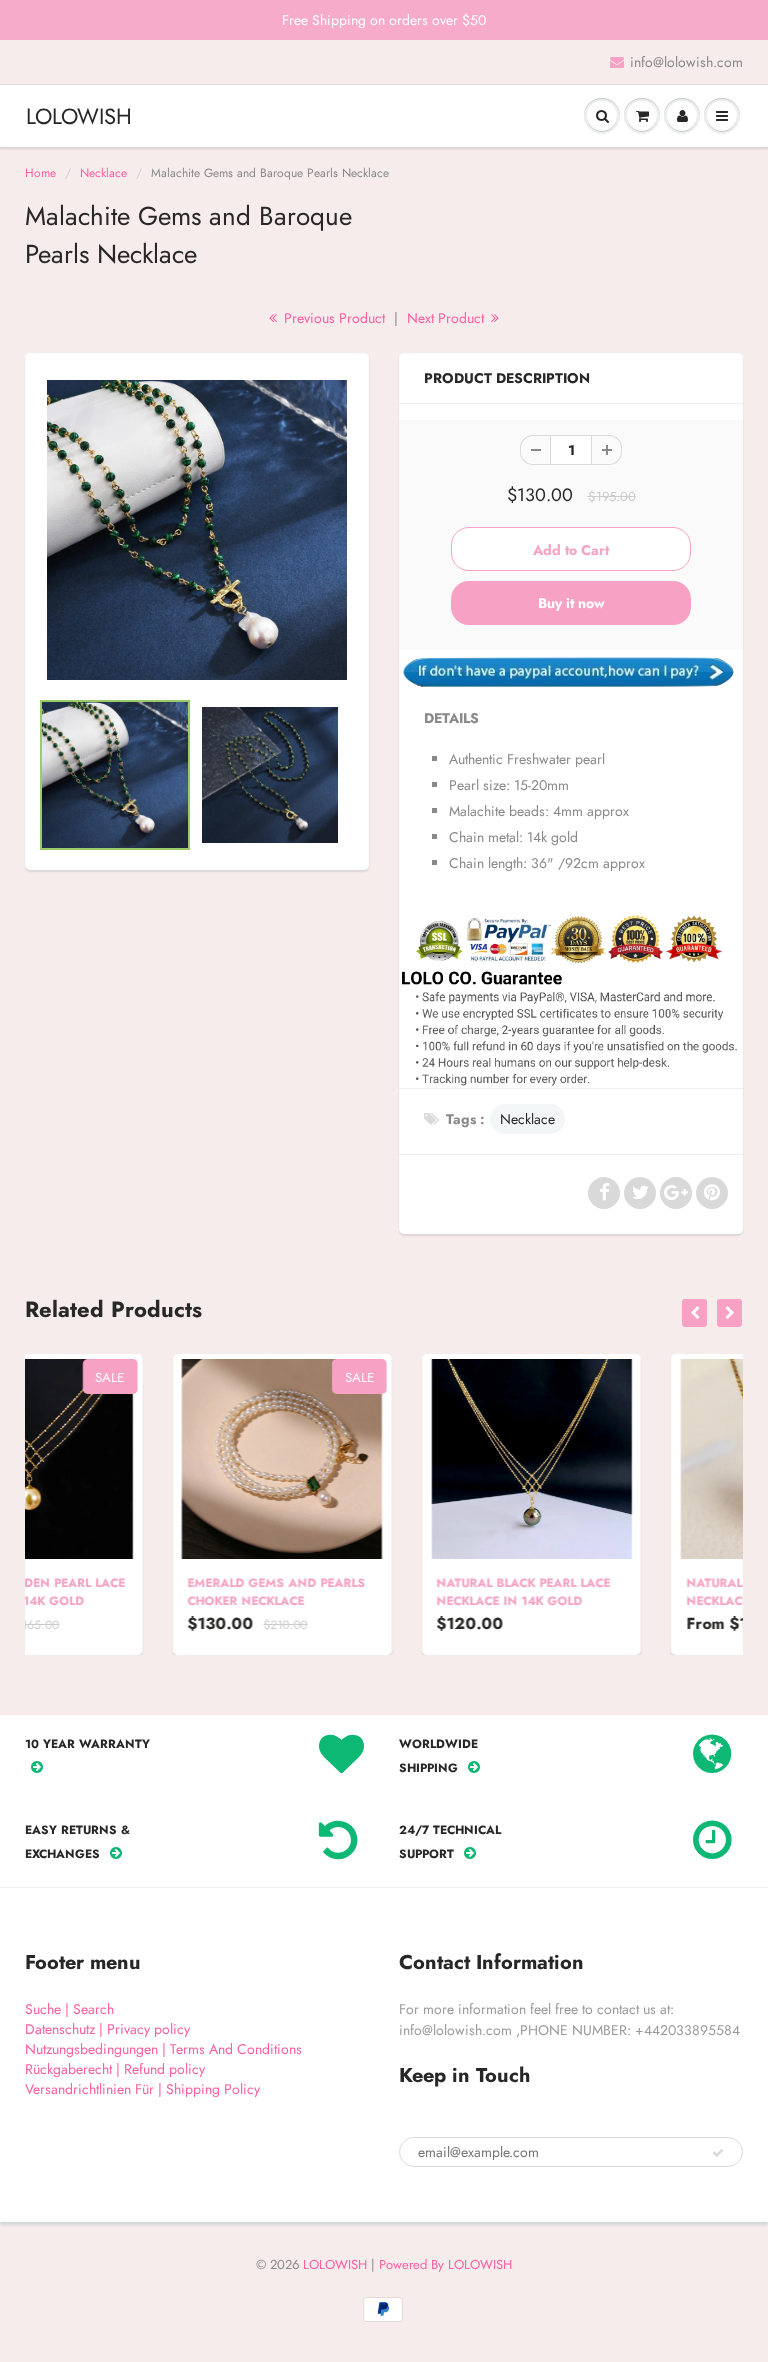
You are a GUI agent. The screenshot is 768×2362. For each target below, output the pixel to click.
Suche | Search (69, 2009)
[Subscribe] (718, 2153)
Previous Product (332, 318)
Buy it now (571, 603)
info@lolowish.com (686, 62)
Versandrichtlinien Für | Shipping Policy (142, 2089)
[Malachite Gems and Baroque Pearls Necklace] (197, 530)
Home (40, 173)
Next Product (447, 318)
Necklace (103, 173)
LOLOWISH (79, 116)
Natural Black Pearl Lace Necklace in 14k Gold (378, 1592)
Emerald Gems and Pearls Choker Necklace (131, 1592)
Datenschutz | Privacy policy (107, 2029)
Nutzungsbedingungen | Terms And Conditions (163, 2049)
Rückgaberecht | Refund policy (115, 2069)
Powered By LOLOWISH (445, 2264)
